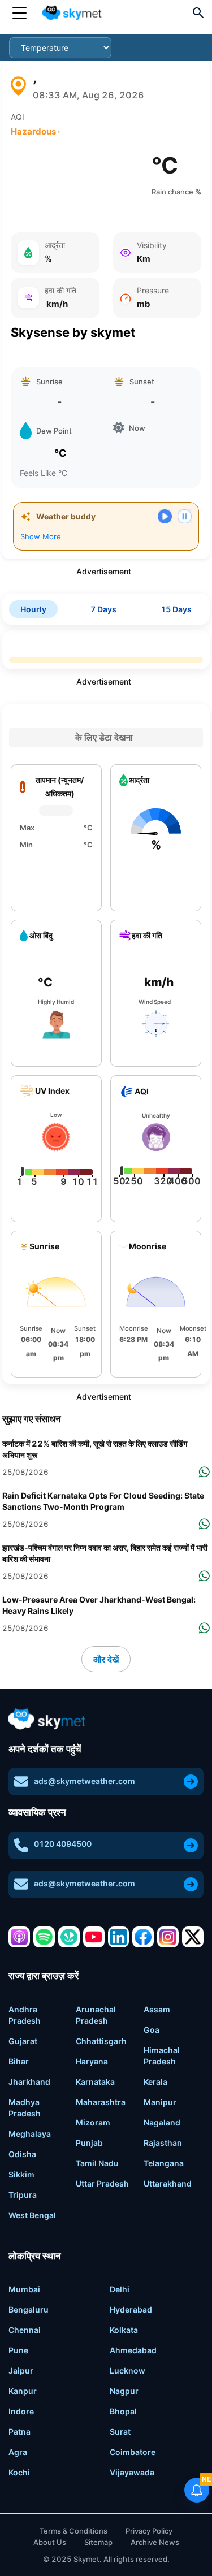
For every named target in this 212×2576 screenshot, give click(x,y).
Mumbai (24, 2289)
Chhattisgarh (101, 2041)
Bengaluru (29, 2309)
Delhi (120, 2289)
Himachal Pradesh (162, 2056)
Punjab (89, 2143)
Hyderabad (131, 2309)
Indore (21, 2411)
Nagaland (162, 2122)
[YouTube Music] (94, 1937)
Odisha (22, 2154)
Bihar (19, 2061)
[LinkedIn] (119, 1937)
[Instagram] (168, 1937)
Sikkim (21, 2174)
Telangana (164, 2163)
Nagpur (124, 2391)
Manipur (160, 2102)
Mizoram (93, 2122)
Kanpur (23, 2391)
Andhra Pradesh (25, 2015)
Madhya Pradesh (25, 2108)
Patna (20, 2432)
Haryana (92, 2061)
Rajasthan (163, 2143)
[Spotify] (44, 1937)
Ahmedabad (133, 2350)
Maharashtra (101, 2102)
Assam (157, 2009)
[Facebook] (143, 1937)
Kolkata (124, 2330)
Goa (152, 2030)
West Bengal (32, 2215)
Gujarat (23, 2041)
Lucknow (127, 2371)
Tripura (23, 2195)
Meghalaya (30, 2134)
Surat (120, 2432)
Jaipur (21, 2371)
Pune (18, 2350)
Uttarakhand (168, 2183)
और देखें (106, 1659)
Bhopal (123, 2411)
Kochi (19, 2472)
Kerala (155, 2082)
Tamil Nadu (97, 2163)
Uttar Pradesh (102, 2183)
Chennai (25, 2330)
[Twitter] (193, 1937)
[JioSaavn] (69, 1937)
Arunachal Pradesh (96, 2015)
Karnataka (95, 2082)
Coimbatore (133, 2452)
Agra (18, 2452)
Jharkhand (29, 2082)
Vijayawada (132, 2472)
